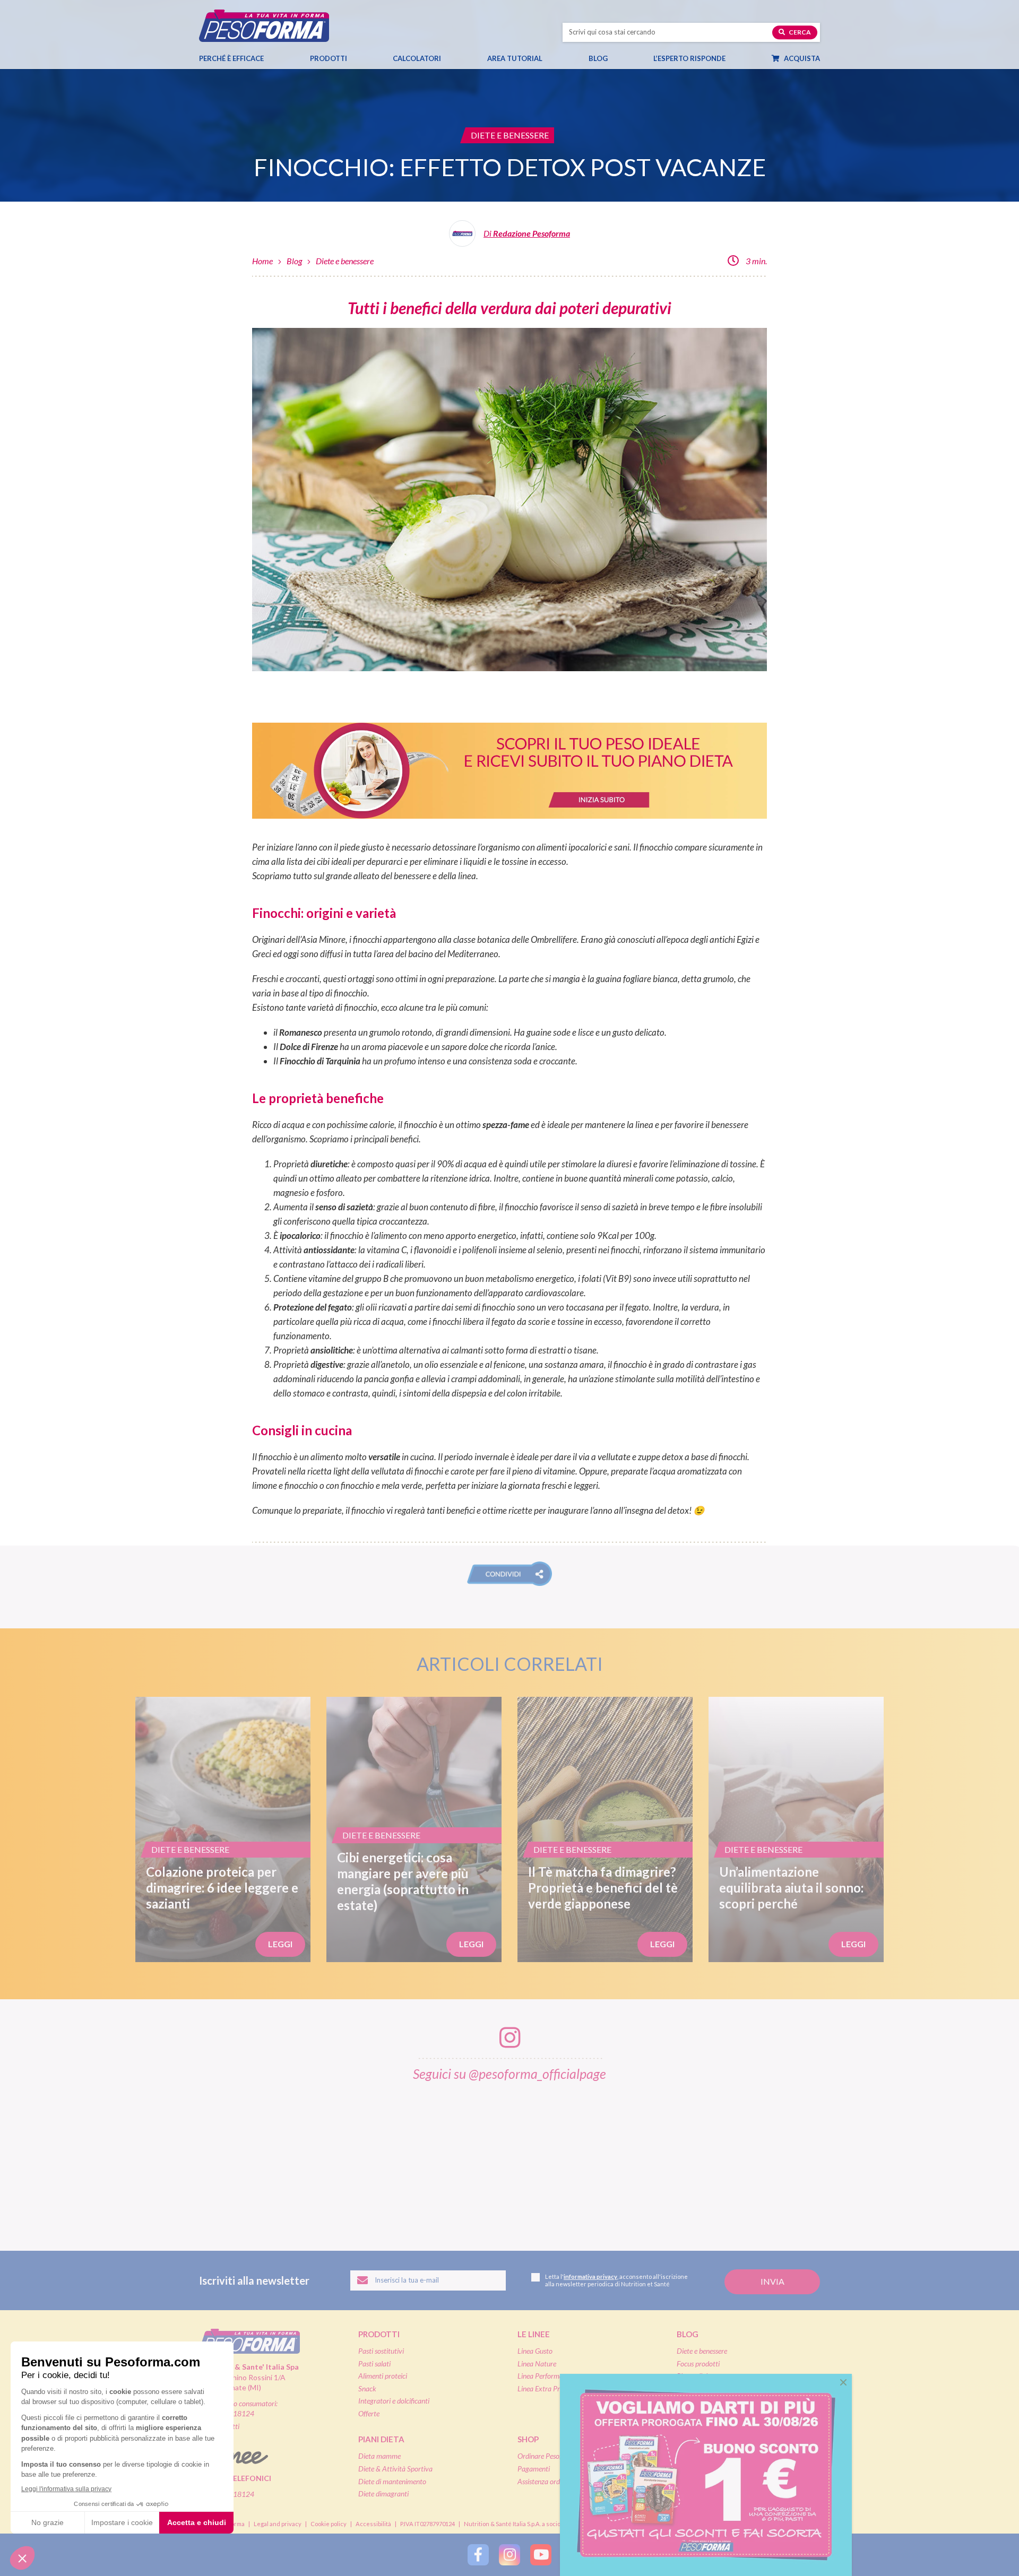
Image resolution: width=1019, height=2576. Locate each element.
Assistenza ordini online (552, 2481)
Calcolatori (417, 58)
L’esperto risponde (689, 58)
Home (262, 261)
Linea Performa (540, 2376)
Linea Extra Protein (546, 2388)
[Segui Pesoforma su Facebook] (478, 2555)
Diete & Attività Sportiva (395, 2469)
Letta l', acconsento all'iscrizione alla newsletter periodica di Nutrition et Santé (616, 2280)
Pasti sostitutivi (381, 2351)
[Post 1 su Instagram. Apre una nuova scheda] (182, 2159)
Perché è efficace (231, 58)
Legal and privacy (278, 2524)
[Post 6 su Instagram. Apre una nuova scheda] (729, 2159)
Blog (598, 58)
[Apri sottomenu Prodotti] (357, 58)
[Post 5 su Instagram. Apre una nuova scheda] (619, 2159)
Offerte (369, 2413)
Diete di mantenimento (392, 2481)
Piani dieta (381, 2439)
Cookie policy (329, 2524)
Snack (367, 2388)
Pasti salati (374, 2363)
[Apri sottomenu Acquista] (830, 58)
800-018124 (234, 2494)
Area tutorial (515, 58)
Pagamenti (534, 2469)
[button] (509, 1574)
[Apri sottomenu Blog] (617, 58)
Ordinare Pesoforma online (557, 2456)
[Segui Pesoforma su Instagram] (509, 2555)
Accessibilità (373, 2524)
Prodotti (329, 58)
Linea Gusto (535, 2351)
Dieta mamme (379, 2456)
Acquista (801, 58)
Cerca (799, 32)
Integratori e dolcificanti (394, 2401)
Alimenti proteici (383, 2376)
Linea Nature (537, 2363)
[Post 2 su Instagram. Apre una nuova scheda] (291, 2159)
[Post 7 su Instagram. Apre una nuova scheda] (838, 2159)
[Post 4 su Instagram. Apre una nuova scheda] (510, 2159)
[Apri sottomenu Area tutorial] (552, 58)
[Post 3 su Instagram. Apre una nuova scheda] (401, 2159)
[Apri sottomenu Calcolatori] (451, 58)
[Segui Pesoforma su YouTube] (541, 2555)
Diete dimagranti (383, 2493)
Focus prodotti (698, 2363)
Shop (528, 2439)
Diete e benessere (345, 261)
